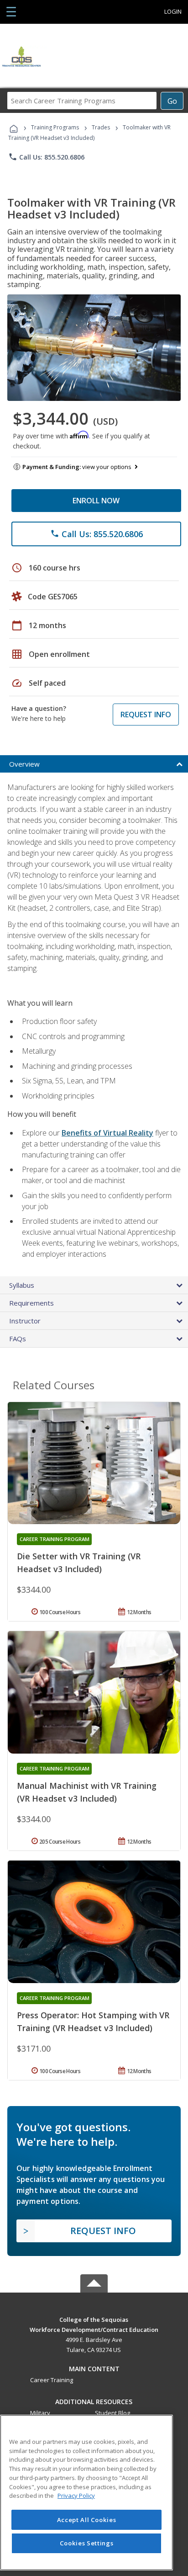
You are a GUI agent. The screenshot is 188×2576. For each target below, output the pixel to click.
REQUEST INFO (146, 715)
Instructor (25, 1321)
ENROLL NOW (96, 501)
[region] (86, 2493)
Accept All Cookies (87, 2520)
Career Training (52, 2380)
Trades (101, 127)
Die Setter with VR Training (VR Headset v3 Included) (79, 1563)
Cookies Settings (87, 2543)
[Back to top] (94, 2319)
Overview (24, 764)
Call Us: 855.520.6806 (46, 157)
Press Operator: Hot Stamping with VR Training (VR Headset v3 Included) (93, 2021)
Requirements (31, 1303)
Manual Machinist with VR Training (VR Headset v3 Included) (87, 1792)
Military (40, 2413)
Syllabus (22, 1285)
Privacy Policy (76, 2496)
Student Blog (112, 2413)
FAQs (18, 1339)
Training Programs (55, 127)
